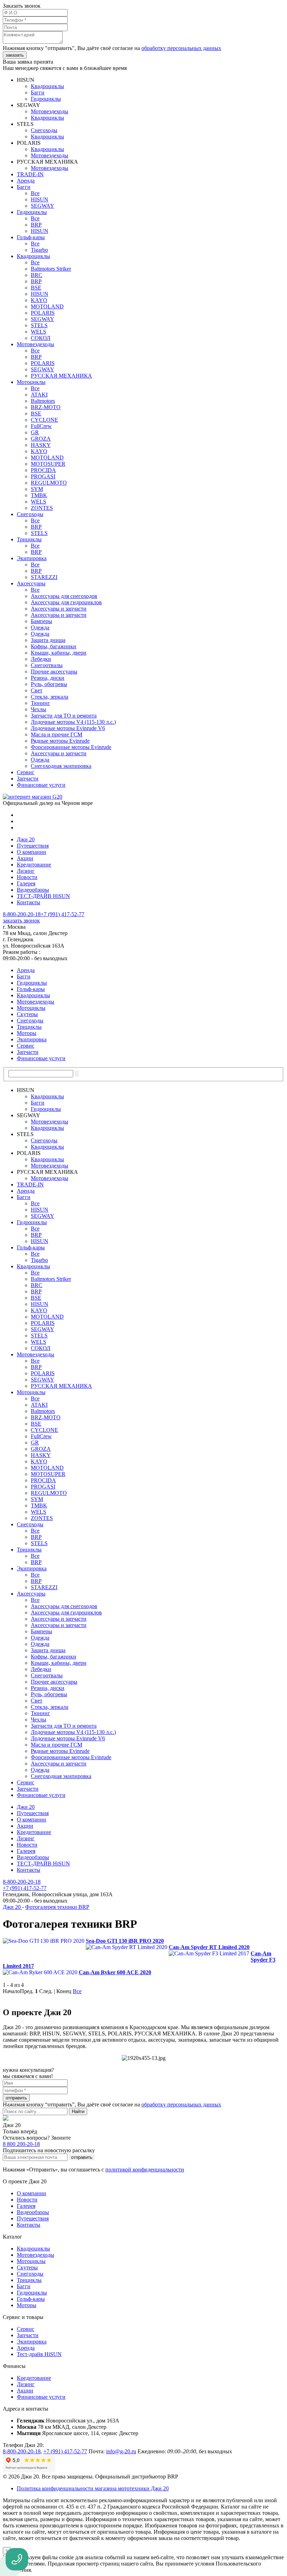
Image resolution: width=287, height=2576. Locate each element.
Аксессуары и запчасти (59, 609)
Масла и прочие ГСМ (57, 734)
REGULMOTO (49, 483)
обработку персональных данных (181, 48)
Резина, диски (48, 678)
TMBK (39, 495)
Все (35, 193)
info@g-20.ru (121, 2451)
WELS (38, 332)
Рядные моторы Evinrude (60, 741)
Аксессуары (31, 583)
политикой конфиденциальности (145, 2170)
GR (35, 432)
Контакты (29, 902)
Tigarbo (39, 250)
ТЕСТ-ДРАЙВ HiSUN (43, 896)
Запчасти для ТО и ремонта (64, 716)
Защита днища (48, 640)
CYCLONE (44, 420)
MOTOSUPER (48, 464)
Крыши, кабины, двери (59, 653)
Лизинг (26, 871)
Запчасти (28, 779)
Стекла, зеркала (50, 697)
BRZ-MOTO (46, 407)
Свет (37, 690)
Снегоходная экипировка (61, 766)
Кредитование (34, 865)
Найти (78, 2111)
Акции (25, 858)
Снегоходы (44, 130)
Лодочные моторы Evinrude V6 (68, 728)
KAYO (39, 300)
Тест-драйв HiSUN (39, 2354)
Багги (38, 92)
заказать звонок (21, 920)
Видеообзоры (33, 890)
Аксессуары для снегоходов (64, 596)
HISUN (40, 199)
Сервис (26, 772)
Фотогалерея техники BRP (57, 1907)
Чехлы (38, 709)
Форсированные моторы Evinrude (71, 747)
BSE (36, 288)
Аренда (26, 181)
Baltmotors (43, 401)
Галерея (26, 883)
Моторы (27, 1033)
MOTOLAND (47, 306)
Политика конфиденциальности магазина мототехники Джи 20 (93, 2488)
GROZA (41, 439)
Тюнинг (40, 703)
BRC (37, 275)
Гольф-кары (31, 237)
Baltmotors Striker (51, 269)
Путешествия (33, 846)
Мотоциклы (31, 382)
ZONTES (42, 508)
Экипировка (32, 558)
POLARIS (43, 313)
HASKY (41, 445)
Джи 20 (26, 839)
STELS (39, 325)
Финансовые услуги (41, 785)
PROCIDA (43, 470)
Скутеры (27, 1014)
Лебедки (41, 659)
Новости (27, 877)
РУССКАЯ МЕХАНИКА (61, 376)
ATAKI (39, 395)
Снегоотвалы (47, 665)
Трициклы (29, 539)
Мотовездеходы (50, 111)
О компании (31, 852)
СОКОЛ (41, 338)
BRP (36, 225)
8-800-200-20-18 (22, 914)
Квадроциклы (47, 86)
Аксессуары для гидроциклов (66, 602)
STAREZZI (44, 577)
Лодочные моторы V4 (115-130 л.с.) (73, 722)
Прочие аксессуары (54, 672)
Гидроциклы (46, 99)
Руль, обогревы (49, 684)
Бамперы (41, 621)
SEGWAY (43, 206)
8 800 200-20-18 (21, 2144)
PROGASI (43, 476)
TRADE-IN (30, 174)
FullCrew (41, 426)
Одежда (40, 627)
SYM (37, 489)
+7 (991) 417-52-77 (62, 914)
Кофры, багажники (54, 646)
